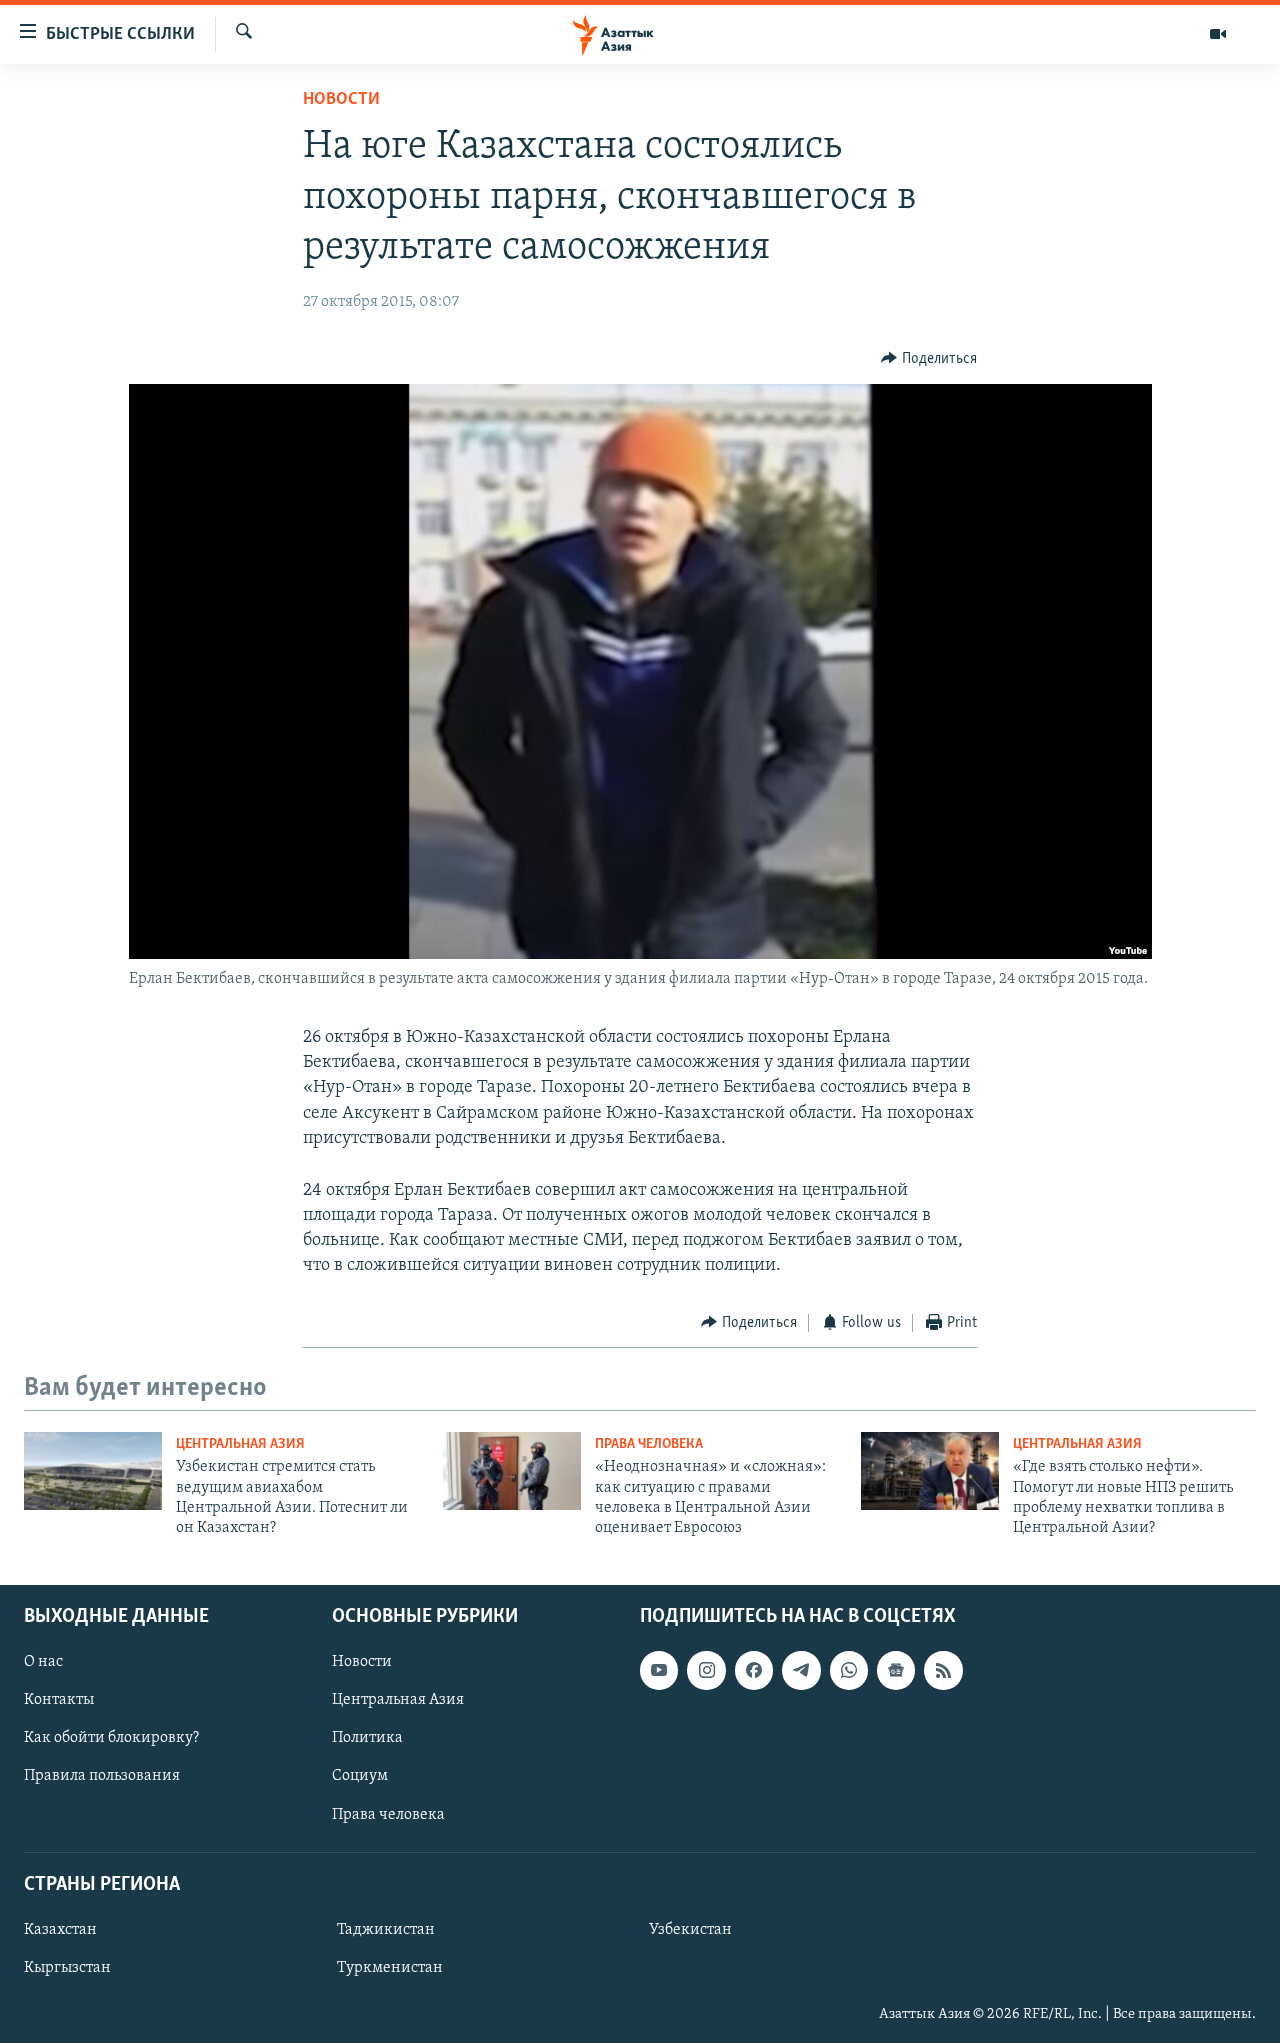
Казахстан (60, 1930)
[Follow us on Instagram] (706, 1670)
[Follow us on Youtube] (659, 1670)
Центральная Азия (240, 1444)
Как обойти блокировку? (111, 1738)
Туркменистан (390, 1968)
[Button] (929, 359)
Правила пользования (102, 1776)
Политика (367, 1738)
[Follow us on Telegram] (801, 1670)
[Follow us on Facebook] (754, 1670)
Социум (360, 1776)
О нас (43, 1662)
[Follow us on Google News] (896, 1670)
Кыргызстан (67, 1968)
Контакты (59, 1700)
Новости (341, 100)
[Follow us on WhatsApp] (849, 1670)
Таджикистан (386, 1930)
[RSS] (943, 1670)
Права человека (649, 1444)
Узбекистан (690, 1930)
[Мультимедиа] (1218, 34)
